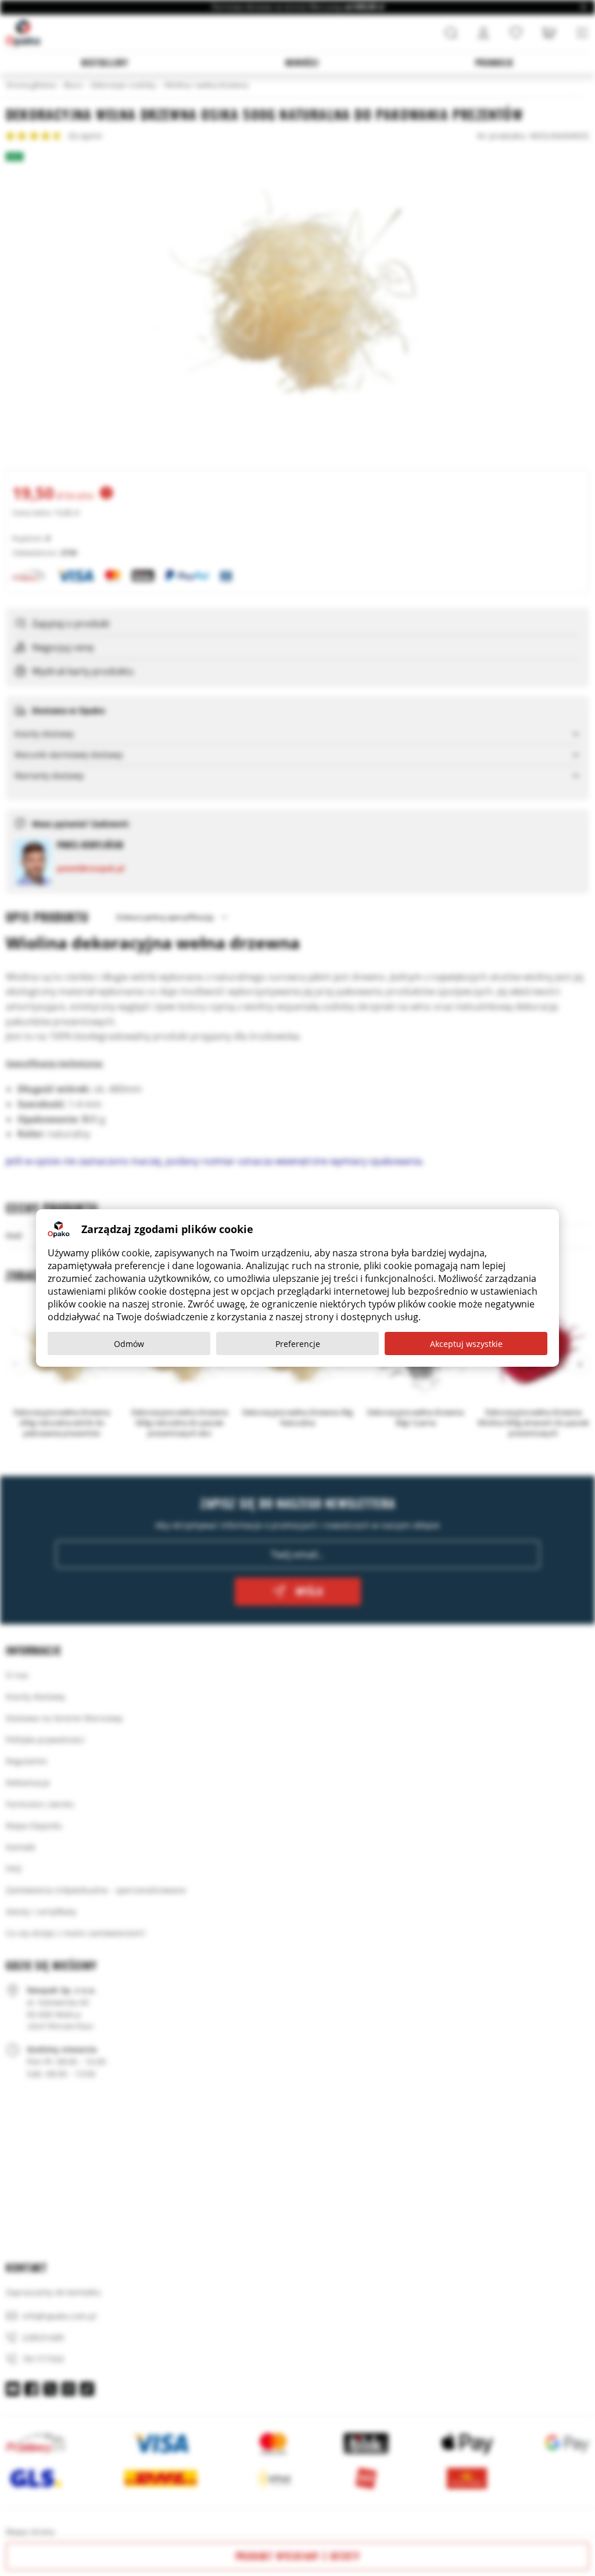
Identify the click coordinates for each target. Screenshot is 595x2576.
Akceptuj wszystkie (466, 1344)
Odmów (129, 1344)
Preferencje (298, 1344)
